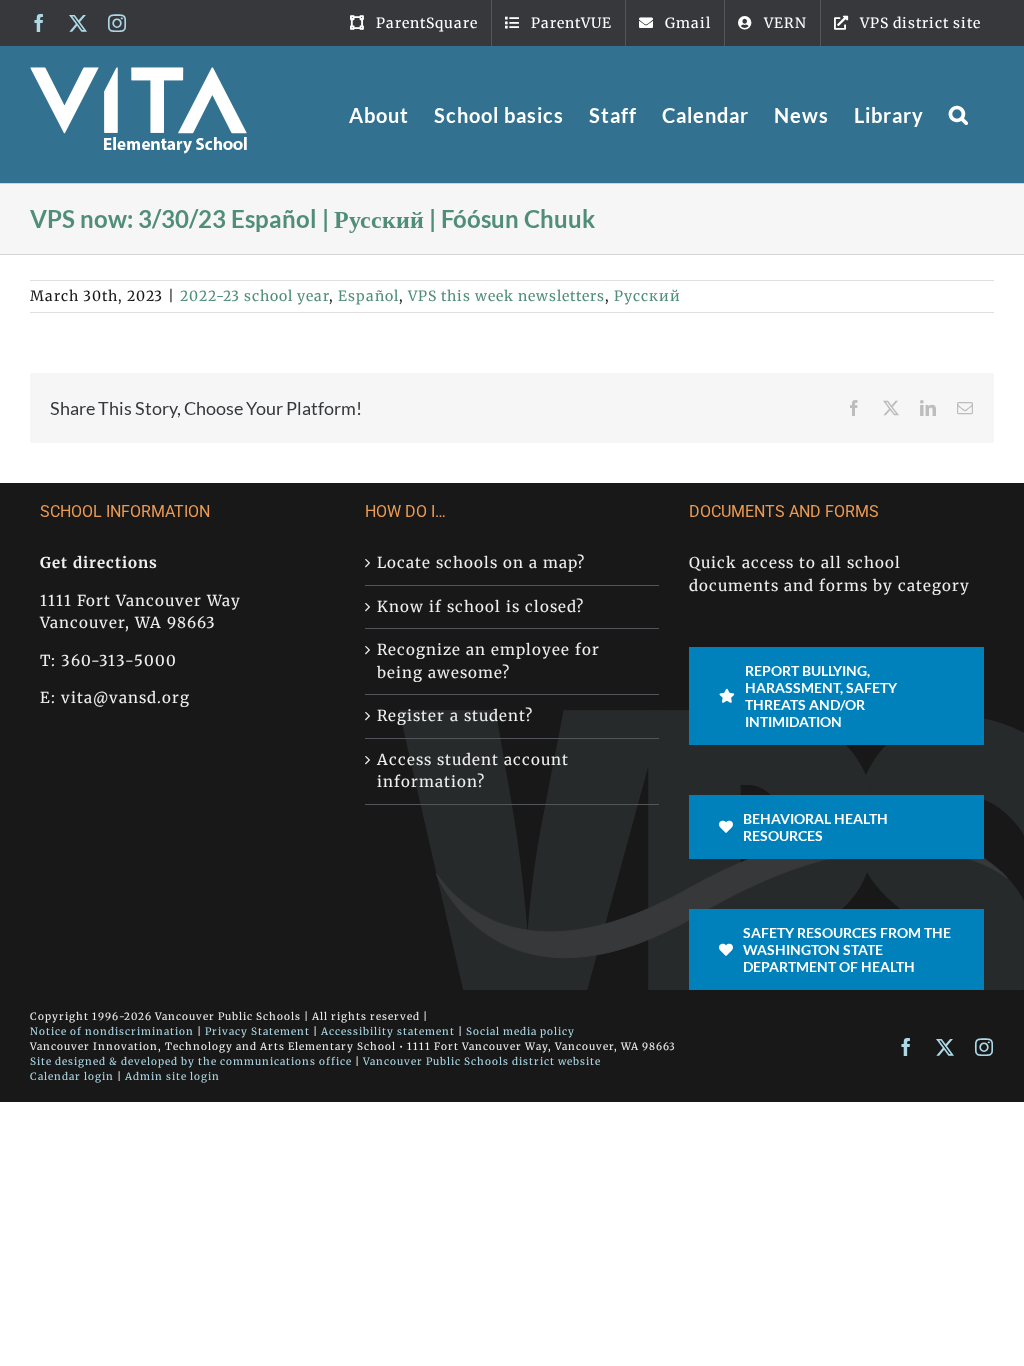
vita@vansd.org (125, 697)
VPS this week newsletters (506, 296)
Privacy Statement (257, 1031)
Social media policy (520, 1031)
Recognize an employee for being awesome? (488, 661)
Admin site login (172, 1076)
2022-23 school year (254, 296)
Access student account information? (473, 771)
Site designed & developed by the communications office (191, 1061)
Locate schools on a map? (481, 562)
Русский (647, 296)
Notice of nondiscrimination (112, 1031)
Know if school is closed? (480, 606)
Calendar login (72, 1076)
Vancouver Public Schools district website (482, 1061)
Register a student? (455, 715)
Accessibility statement (388, 1031)
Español (368, 296)
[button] (959, 114)
